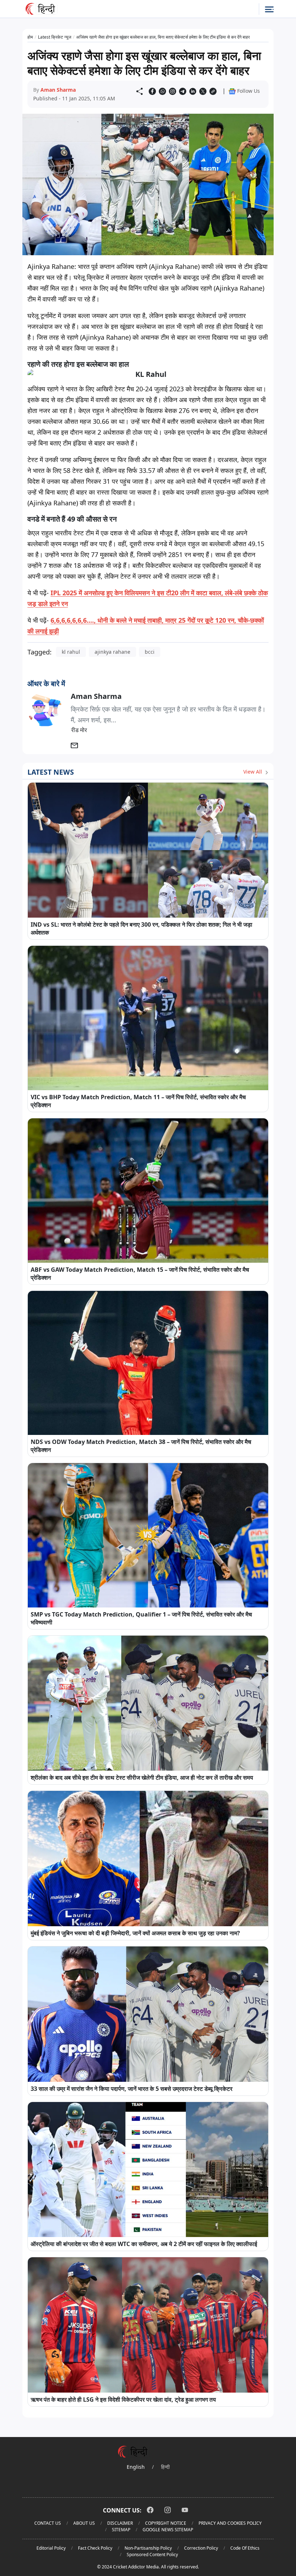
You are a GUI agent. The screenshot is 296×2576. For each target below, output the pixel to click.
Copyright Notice (166, 2523)
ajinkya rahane (112, 652)
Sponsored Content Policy (152, 2555)
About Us (84, 2523)
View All (253, 772)
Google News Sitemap (168, 2530)
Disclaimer (120, 2523)
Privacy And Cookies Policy (230, 2523)
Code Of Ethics (245, 2548)
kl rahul (71, 652)
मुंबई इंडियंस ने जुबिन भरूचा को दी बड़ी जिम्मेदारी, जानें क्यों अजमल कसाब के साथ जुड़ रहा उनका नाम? (135, 1933)
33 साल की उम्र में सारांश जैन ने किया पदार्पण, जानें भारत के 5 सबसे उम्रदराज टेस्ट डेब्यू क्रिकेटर (132, 2089)
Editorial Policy (51, 2548)
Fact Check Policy (95, 2548)
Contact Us (48, 2523)
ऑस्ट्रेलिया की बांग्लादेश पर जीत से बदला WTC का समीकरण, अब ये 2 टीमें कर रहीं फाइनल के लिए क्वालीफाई (144, 2244)
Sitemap (121, 2530)
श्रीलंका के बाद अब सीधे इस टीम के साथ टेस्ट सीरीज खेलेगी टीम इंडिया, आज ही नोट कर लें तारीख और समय (142, 1777)
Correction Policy (201, 2548)
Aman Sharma (58, 90)
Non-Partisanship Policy (148, 2548)
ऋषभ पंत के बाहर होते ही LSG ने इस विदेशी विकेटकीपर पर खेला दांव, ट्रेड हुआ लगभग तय (123, 2399)
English (136, 2467)
